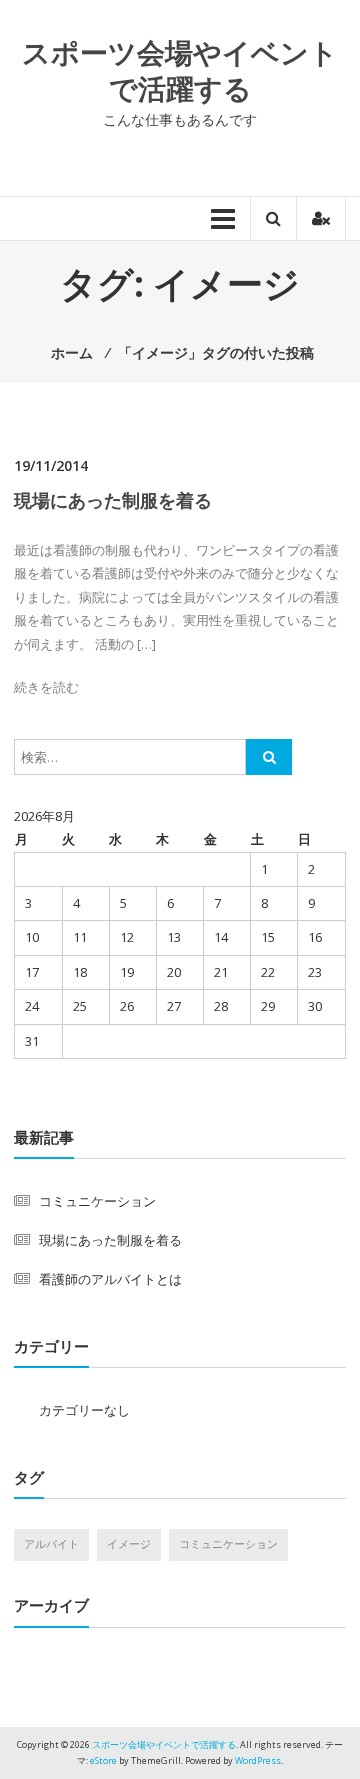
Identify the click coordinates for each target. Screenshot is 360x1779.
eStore (103, 1760)
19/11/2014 (51, 465)
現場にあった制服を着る (113, 500)
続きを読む (46, 687)
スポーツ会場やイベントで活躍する (180, 70)
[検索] (269, 757)
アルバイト (51, 1544)
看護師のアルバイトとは (110, 1279)
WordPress (258, 1760)
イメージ (129, 1544)
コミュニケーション (97, 1201)
